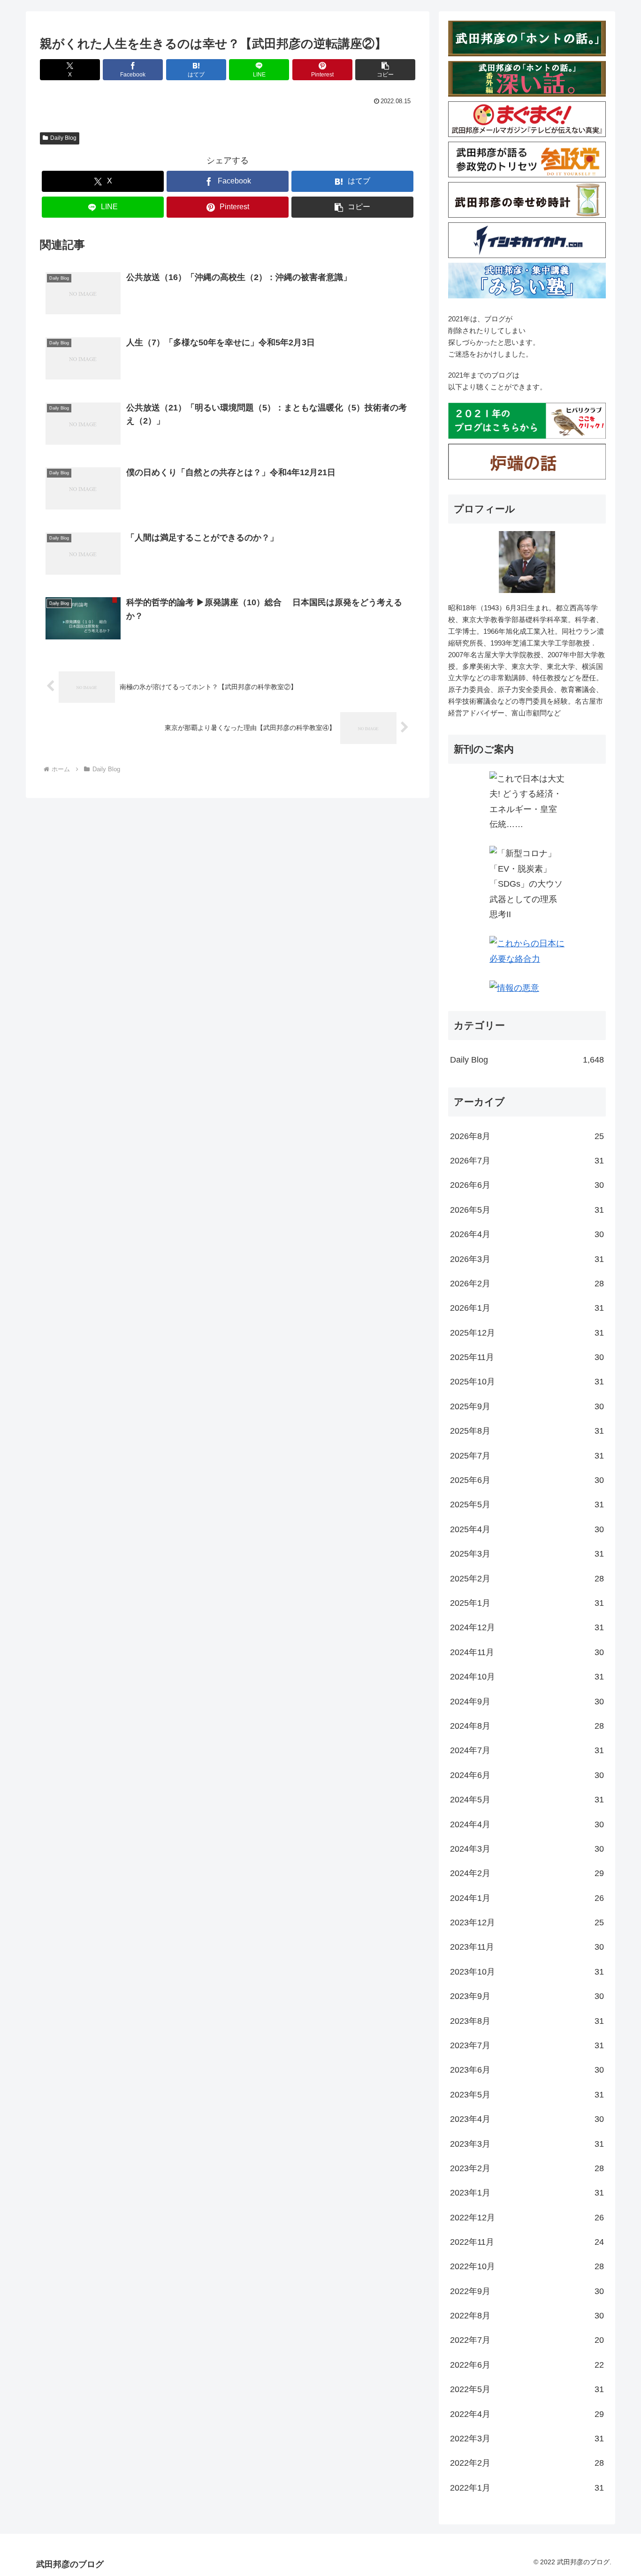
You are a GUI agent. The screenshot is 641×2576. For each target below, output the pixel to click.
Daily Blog (63, 138)
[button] (385, 70)
